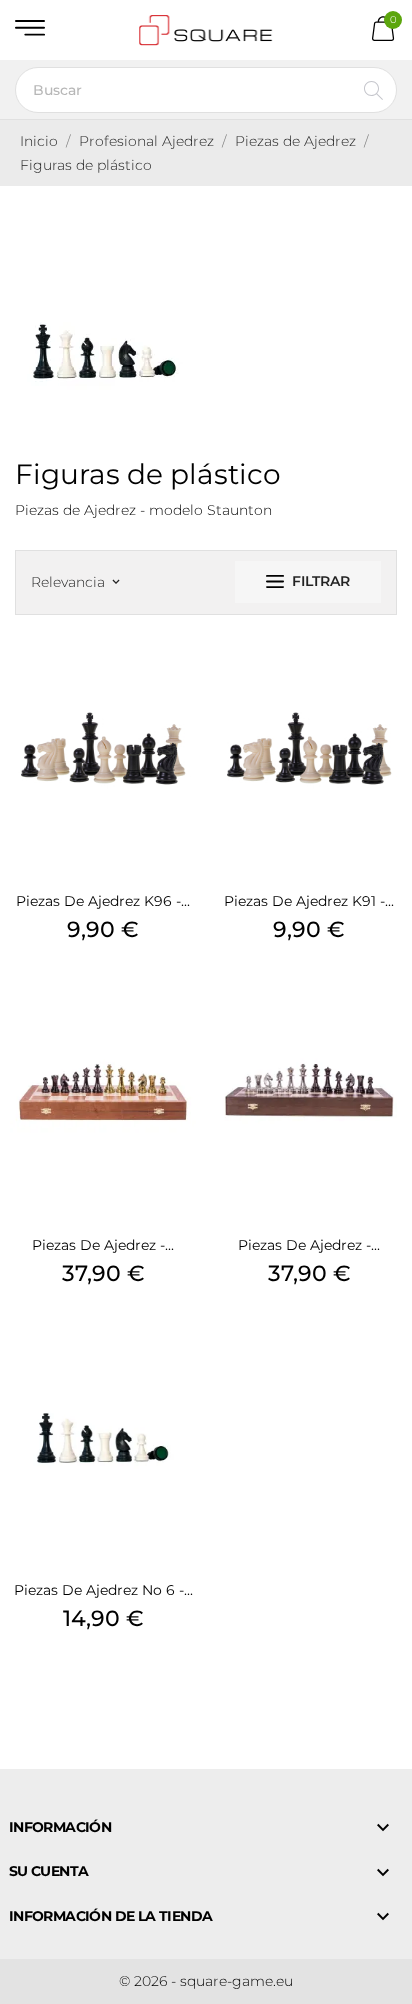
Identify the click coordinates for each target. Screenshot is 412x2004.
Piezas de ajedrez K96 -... (103, 901)
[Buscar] (373, 90)
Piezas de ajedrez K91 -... (309, 901)
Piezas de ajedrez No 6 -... (103, 1590)
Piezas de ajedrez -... (103, 1245)
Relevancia (75, 582)
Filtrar (321, 581)
